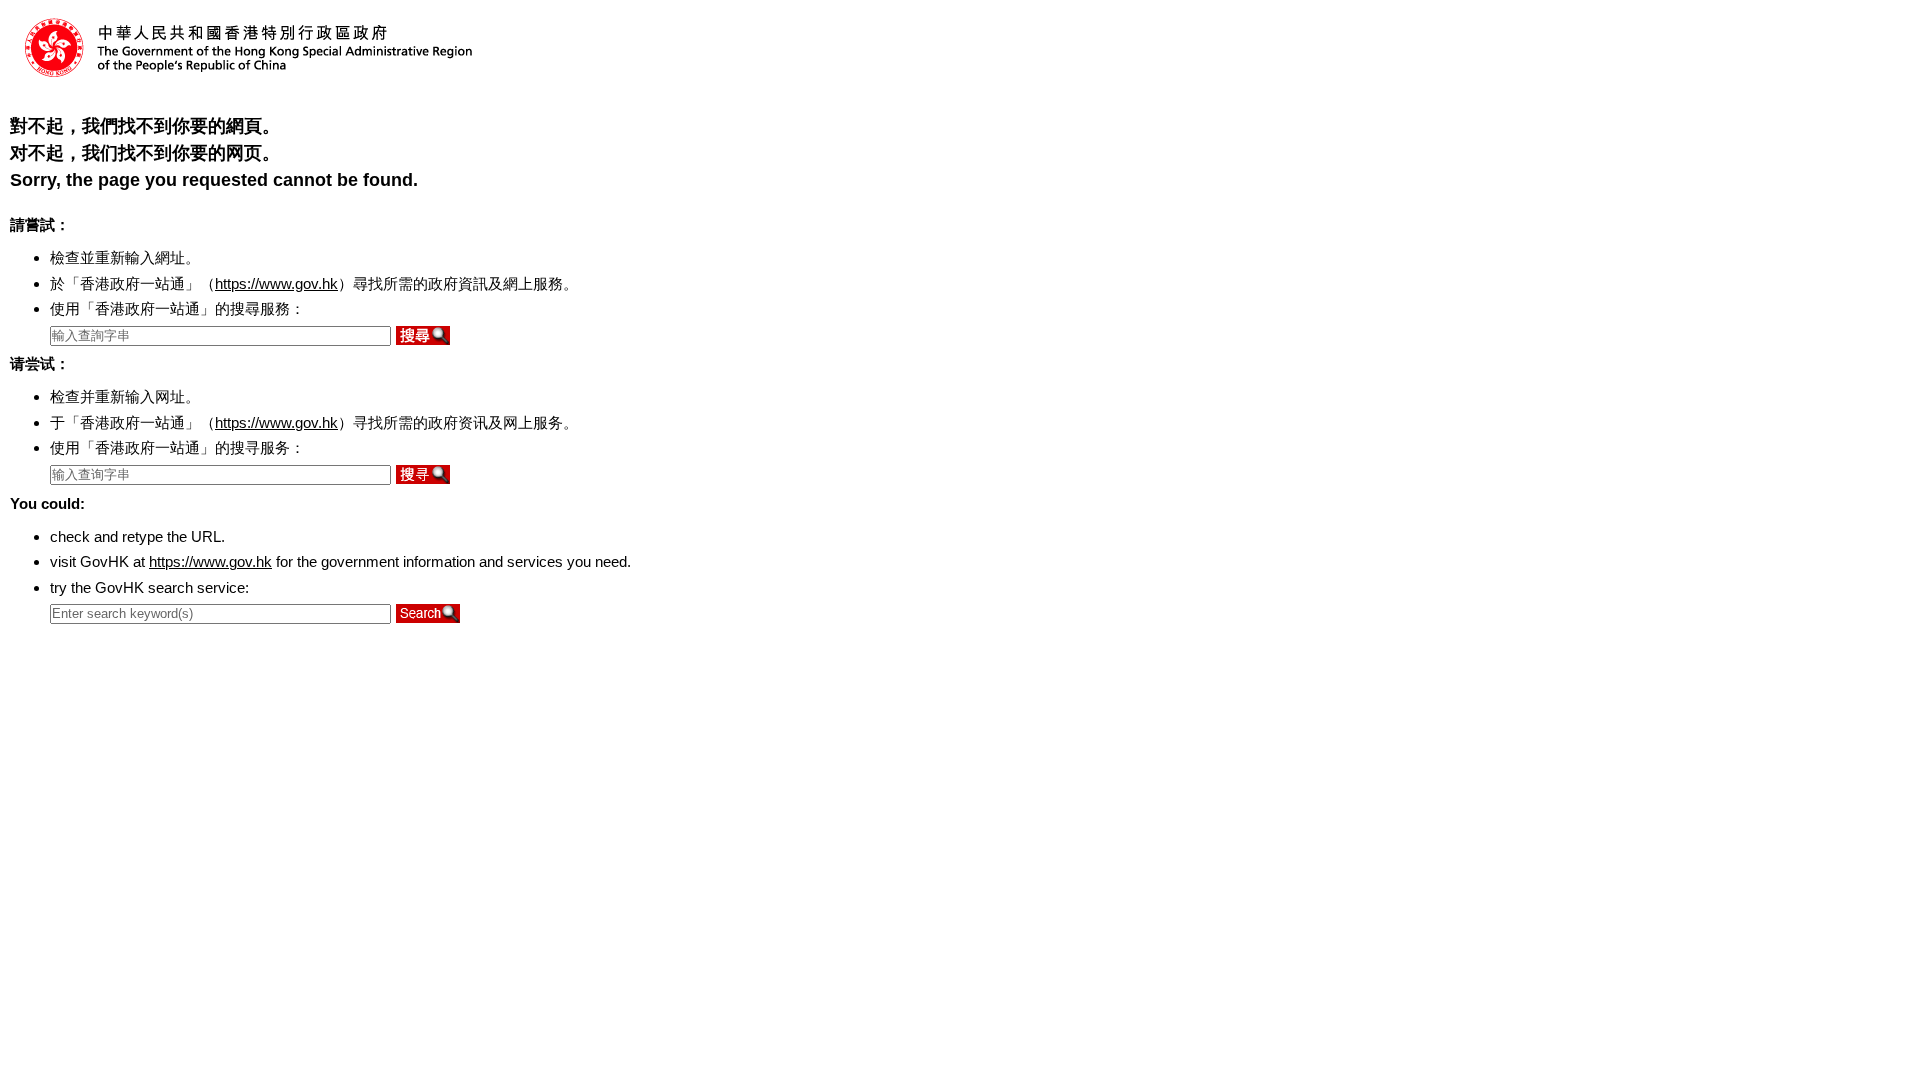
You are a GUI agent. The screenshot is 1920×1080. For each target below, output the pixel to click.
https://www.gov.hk (276, 283)
